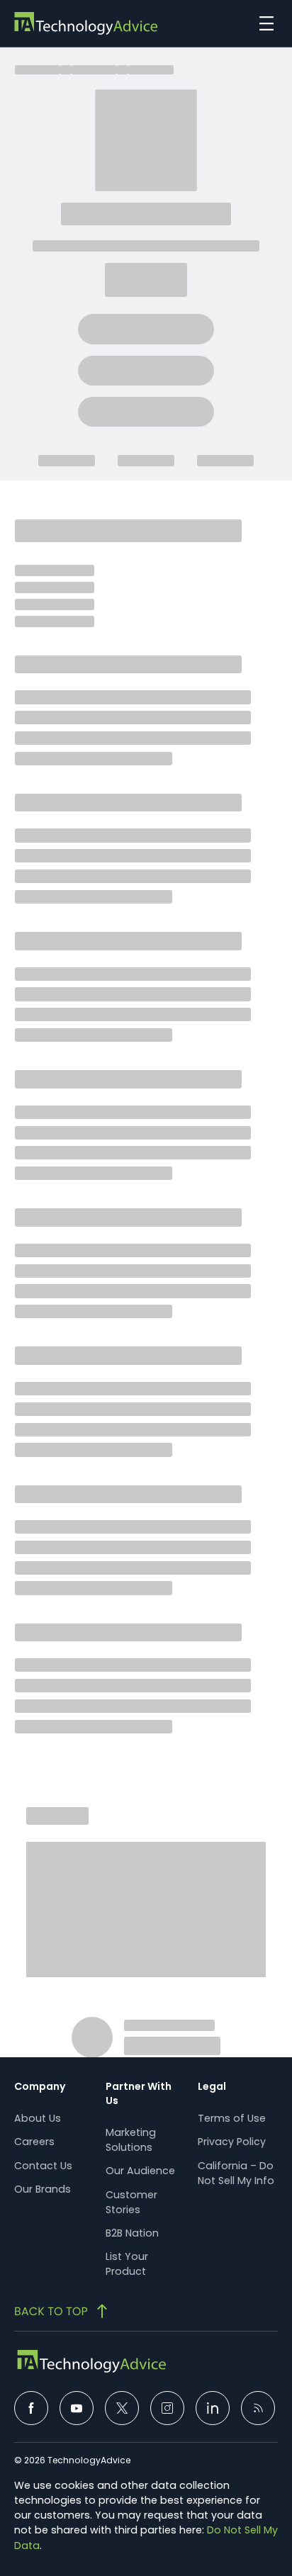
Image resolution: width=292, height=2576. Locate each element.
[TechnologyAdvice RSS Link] (258, 2408)
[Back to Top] (62, 2311)
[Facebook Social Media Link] (31, 2408)
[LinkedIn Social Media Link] (213, 2408)
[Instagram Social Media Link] (167, 2408)
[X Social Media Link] (122, 2408)
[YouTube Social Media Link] (77, 2408)
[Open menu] (263, 23)
